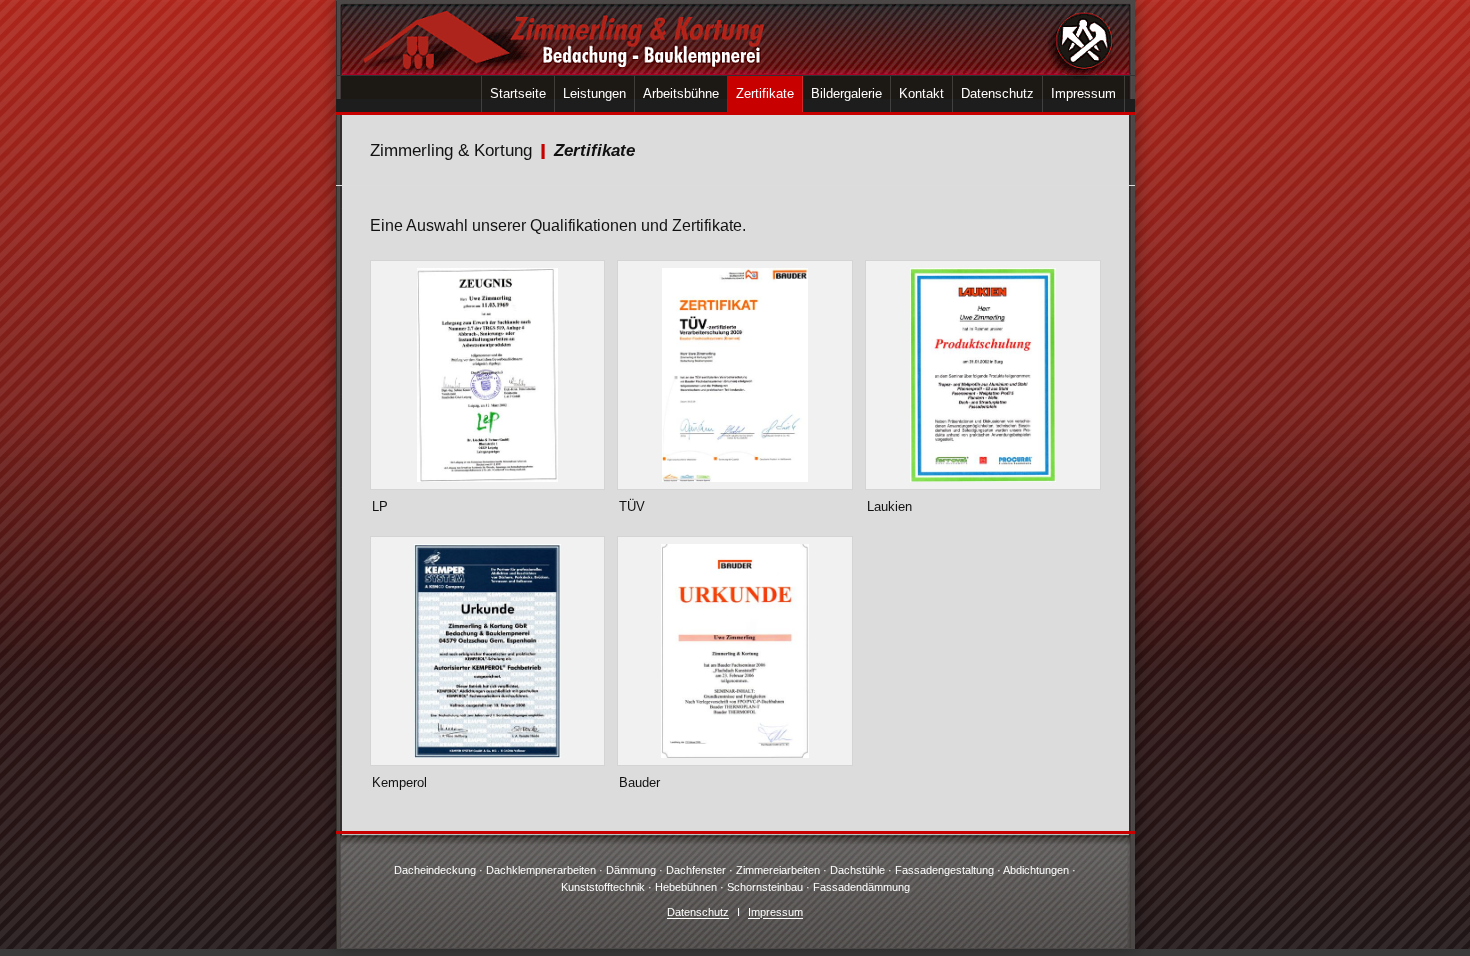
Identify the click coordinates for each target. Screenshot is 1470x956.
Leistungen (594, 93)
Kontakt (921, 93)
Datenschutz (997, 93)
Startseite (518, 93)
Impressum (1083, 93)
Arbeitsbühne (681, 93)
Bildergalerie (846, 93)
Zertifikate (765, 93)
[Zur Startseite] (735, 37)
